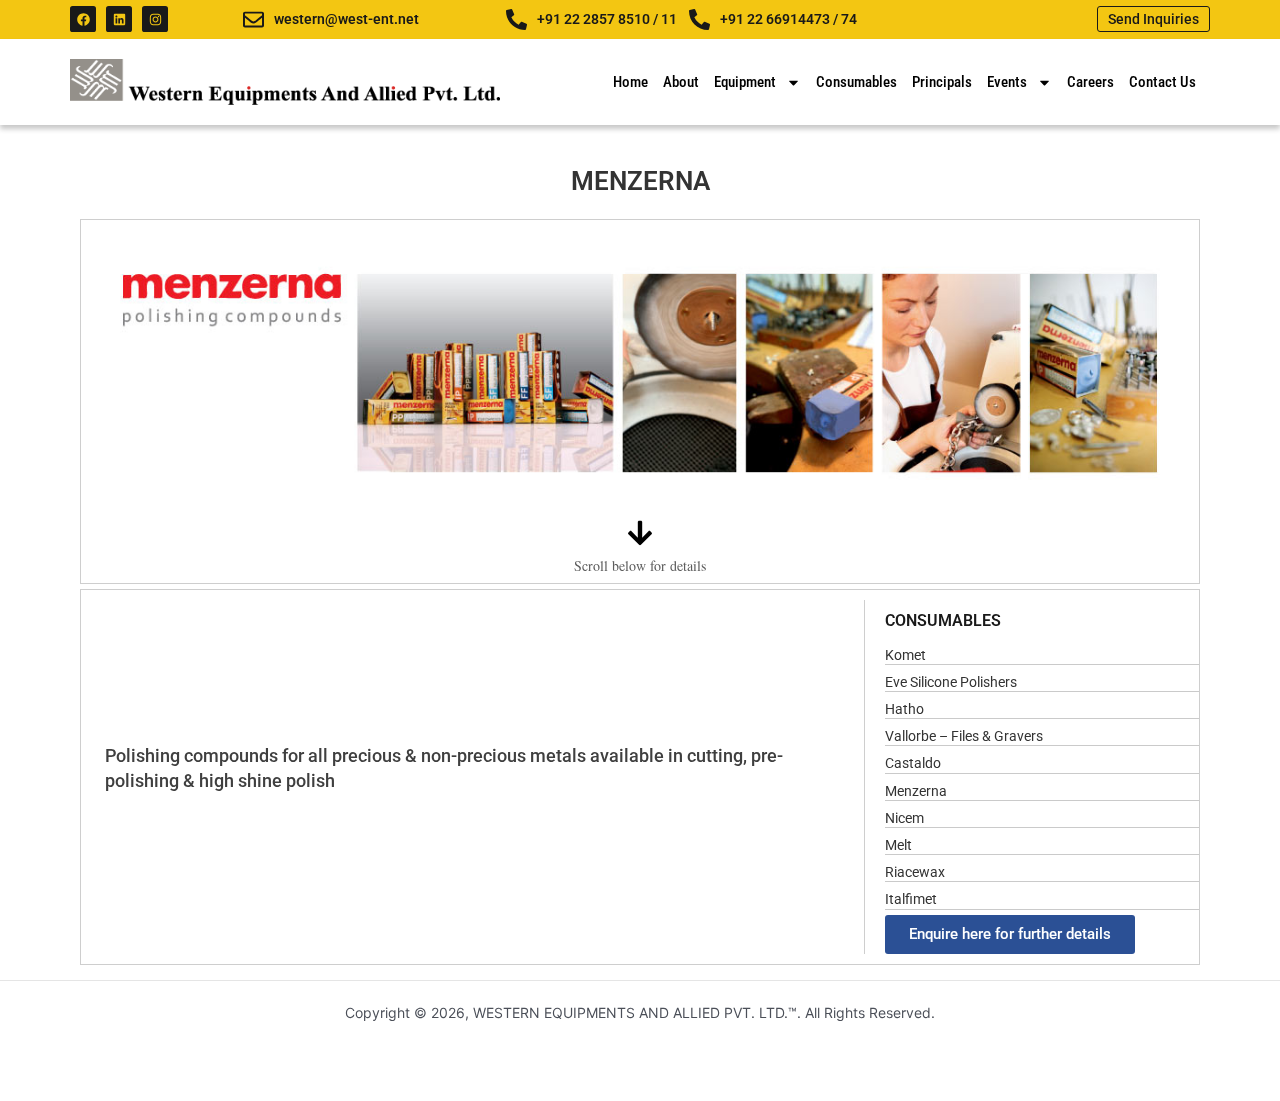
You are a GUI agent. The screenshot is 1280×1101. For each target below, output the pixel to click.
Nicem (904, 818)
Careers (1090, 82)
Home (630, 82)
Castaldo (913, 763)
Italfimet (911, 899)
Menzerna (916, 791)
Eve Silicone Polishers (951, 682)
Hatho (904, 709)
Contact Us (1162, 82)
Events (1007, 82)
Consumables (856, 82)
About (681, 82)
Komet (905, 655)
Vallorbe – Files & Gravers (964, 736)
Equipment (745, 82)
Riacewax (915, 872)
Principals (942, 82)
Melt (898, 845)
